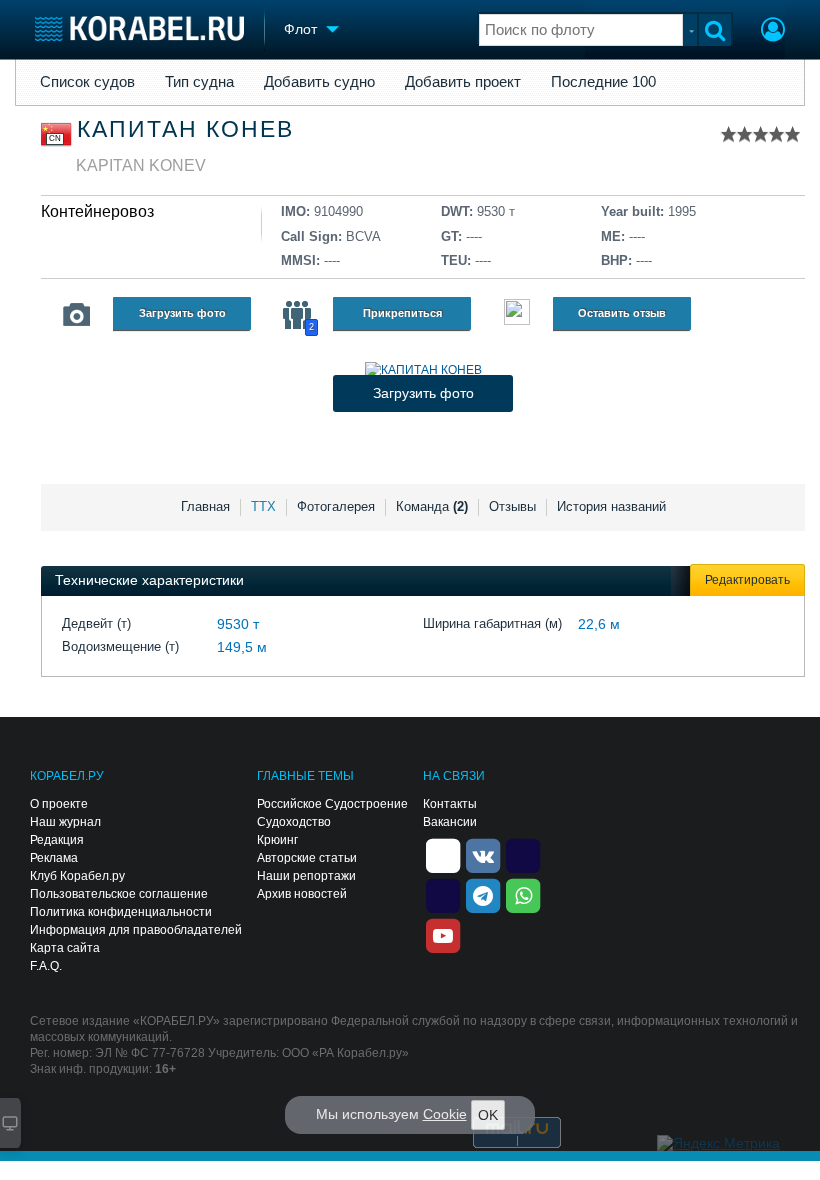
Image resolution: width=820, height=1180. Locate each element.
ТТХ (263, 506)
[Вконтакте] (483, 854)
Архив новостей (302, 894)
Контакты (450, 804)
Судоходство (294, 822)
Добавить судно (319, 82)
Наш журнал (65, 822)
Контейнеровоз (97, 211)
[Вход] (773, 32)
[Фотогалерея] (77, 315)
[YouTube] (443, 934)
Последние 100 (603, 82)
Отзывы (512, 506)
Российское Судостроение (332, 804)
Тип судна (199, 82)
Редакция (57, 840)
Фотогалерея (336, 506)
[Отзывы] (517, 314)
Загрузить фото (182, 313)
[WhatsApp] (523, 894)
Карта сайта (65, 948)
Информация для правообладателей (136, 930)
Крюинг (277, 840)
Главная (205, 506)
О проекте (59, 804)
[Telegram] (483, 894)
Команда (432, 506)
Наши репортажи (306, 876)
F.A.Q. (46, 966)
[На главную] (139, 28)
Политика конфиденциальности (121, 912)
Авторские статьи (307, 858)
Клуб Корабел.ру (77, 876)
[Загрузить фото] (423, 370)
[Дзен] (443, 854)
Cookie (445, 1114)
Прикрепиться (402, 313)
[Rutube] (523, 854)
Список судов (87, 82)
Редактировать (747, 580)
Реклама (54, 858)
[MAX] (443, 894)
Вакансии (450, 822)
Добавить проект (463, 82)
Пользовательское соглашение (119, 894)
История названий (611, 506)
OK (488, 1115)
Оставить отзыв (622, 313)
